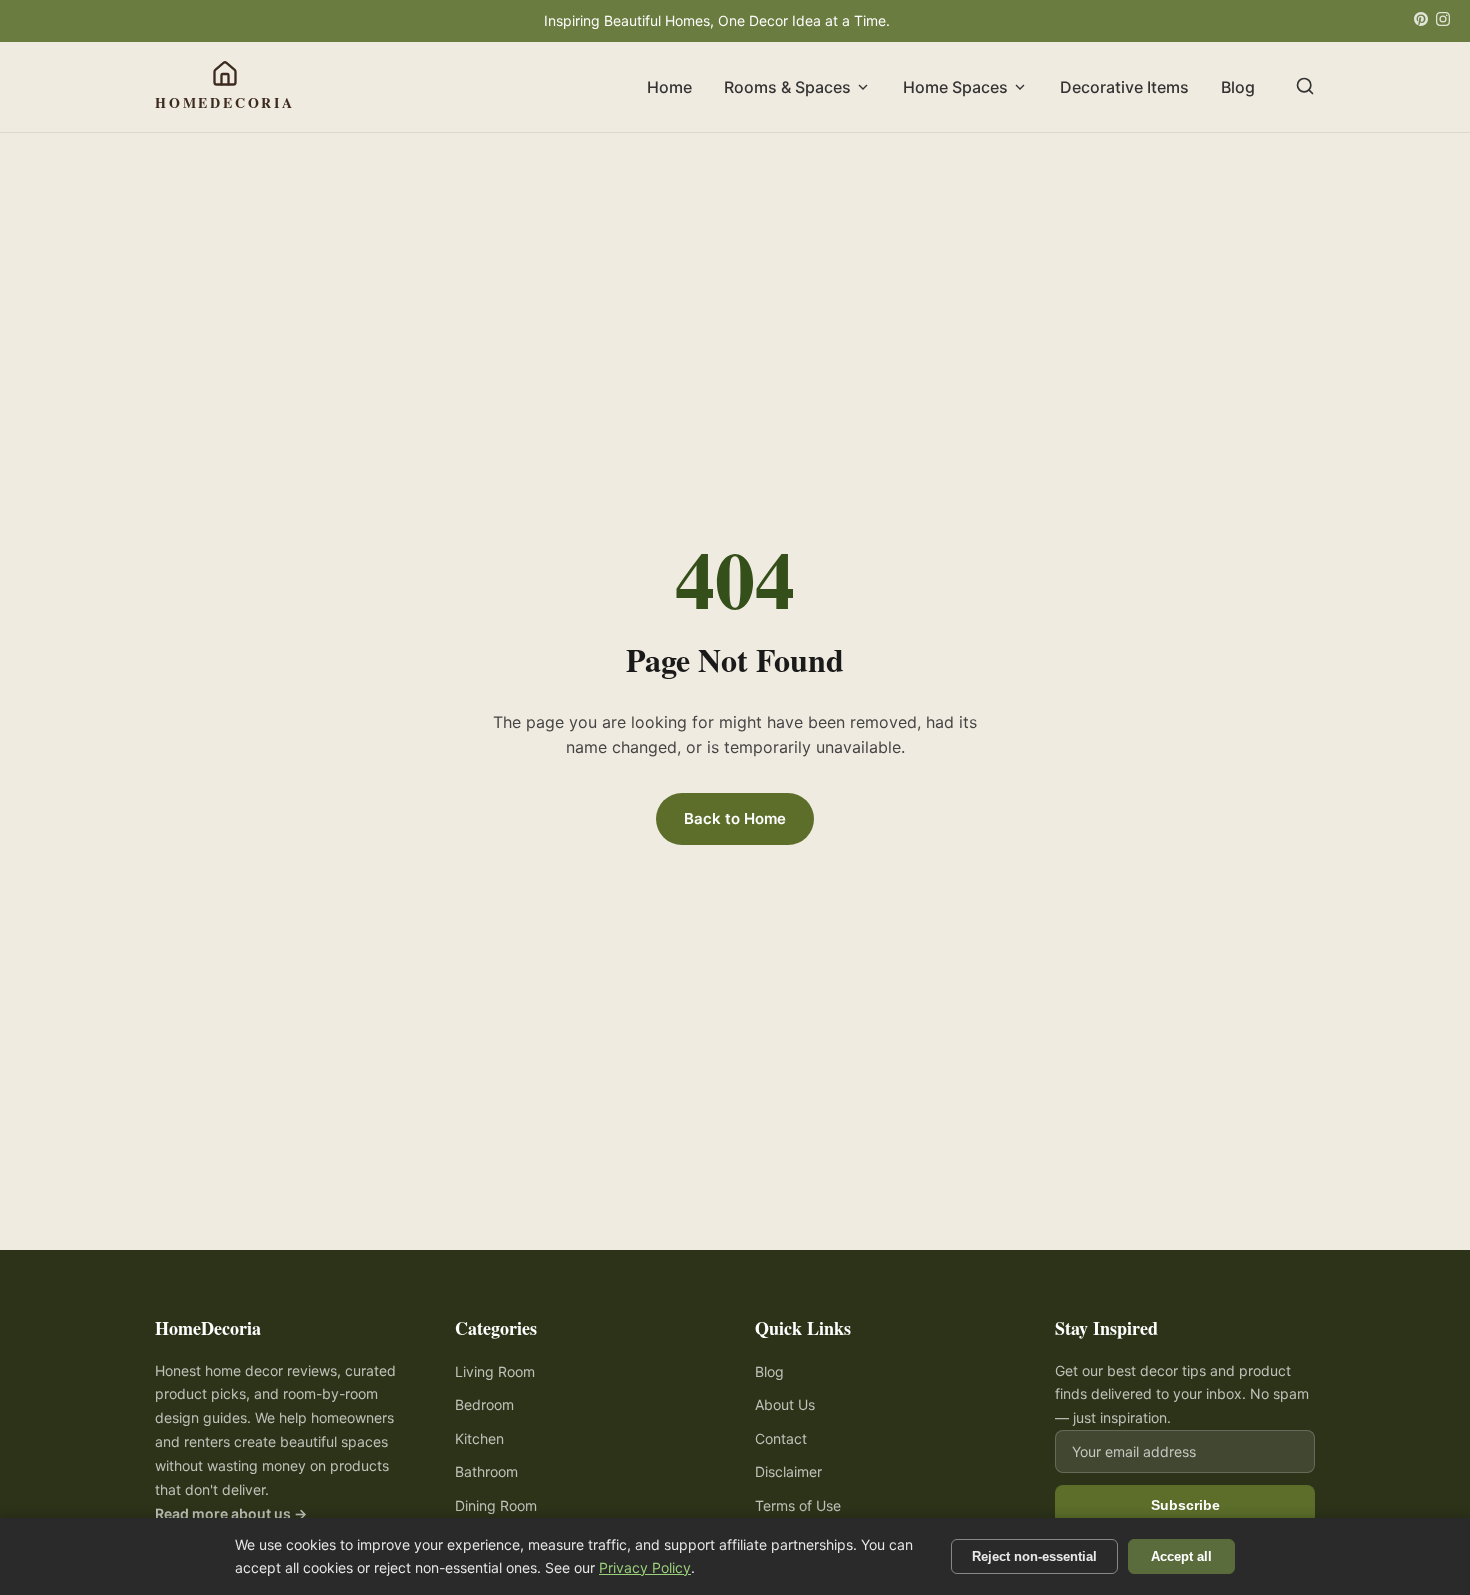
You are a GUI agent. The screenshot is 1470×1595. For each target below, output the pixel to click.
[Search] (1305, 87)
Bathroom (486, 1471)
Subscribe (1185, 1505)
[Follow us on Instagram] (1443, 21)
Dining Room (496, 1505)
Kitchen (479, 1438)
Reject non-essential (1034, 1556)
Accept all (1181, 1556)
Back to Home (735, 818)
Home (669, 87)
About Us (785, 1404)
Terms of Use (798, 1505)
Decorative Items (1124, 87)
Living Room (495, 1371)
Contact (781, 1438)
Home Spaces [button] (955, 87)
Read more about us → (231, 1513)
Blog (1238, 87)
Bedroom (484, 1404)
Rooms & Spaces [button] (787, 87)
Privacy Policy (645, 1567)
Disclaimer (788, 1471)
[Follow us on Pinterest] (1421, 21)
